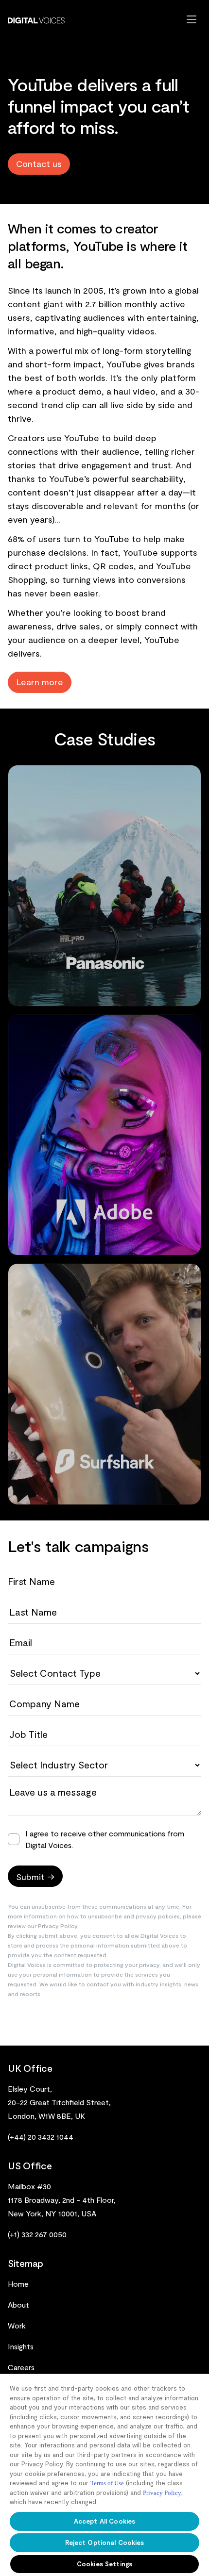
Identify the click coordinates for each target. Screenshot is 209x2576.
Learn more (40, 682)
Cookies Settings (104, 2564)
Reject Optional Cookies (105, 2543)
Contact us (39, 164)
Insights (21, 2346)
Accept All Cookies (104, 2521)
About (18, 2304)
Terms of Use (107, 2483)
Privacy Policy (162, 2493)
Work (17, 2325)
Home (18, 2284)
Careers (21, 2367)
